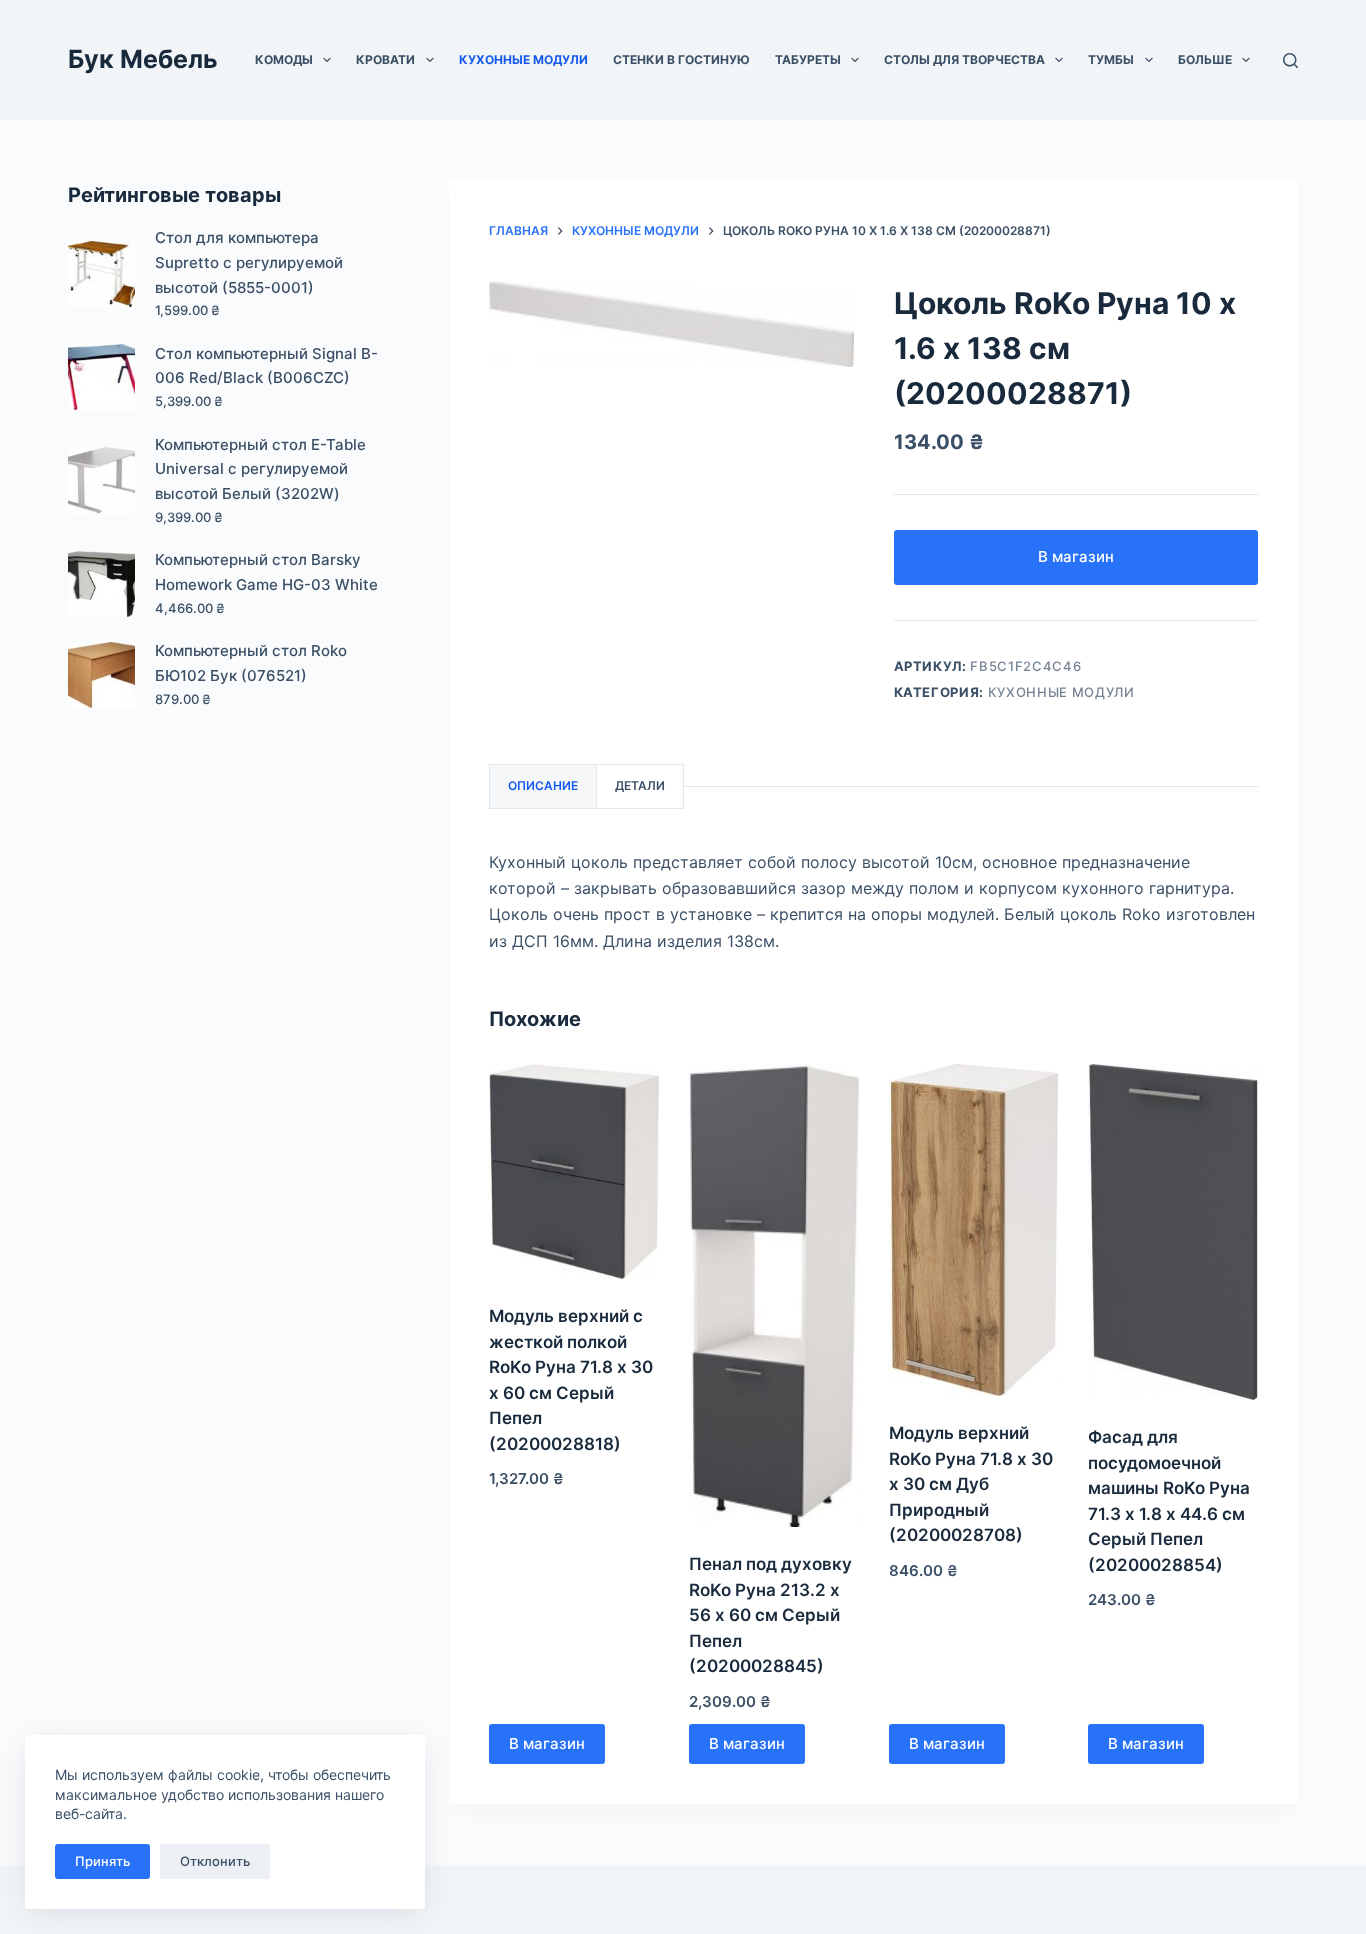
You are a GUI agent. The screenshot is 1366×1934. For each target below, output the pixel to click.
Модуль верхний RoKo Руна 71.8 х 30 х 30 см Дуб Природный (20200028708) (971, 1484)
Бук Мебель (143, 59)
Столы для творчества (964, 59)
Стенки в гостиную (681, 59)
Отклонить (215, 1861)
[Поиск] (1290, 60)
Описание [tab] (543, 785)
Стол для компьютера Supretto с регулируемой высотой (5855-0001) (249, 262)
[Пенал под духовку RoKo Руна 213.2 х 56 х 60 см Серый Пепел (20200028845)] (774, 1295)
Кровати (385, 59)
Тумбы (1111, 59)
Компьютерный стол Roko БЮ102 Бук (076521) (251, 663)
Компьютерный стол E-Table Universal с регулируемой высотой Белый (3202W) (260, 469)
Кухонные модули (523, 59)
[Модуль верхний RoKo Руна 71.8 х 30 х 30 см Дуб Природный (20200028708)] (974, 1230)
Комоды (284, 59)
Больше (1205, 59)
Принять (102, 1861)
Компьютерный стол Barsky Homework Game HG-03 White (266, 572)
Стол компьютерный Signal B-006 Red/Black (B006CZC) (266, 366)
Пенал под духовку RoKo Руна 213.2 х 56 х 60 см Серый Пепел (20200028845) (770, 1615)
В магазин (1076, 556)
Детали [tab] (640, 785)
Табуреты (808, 59)
